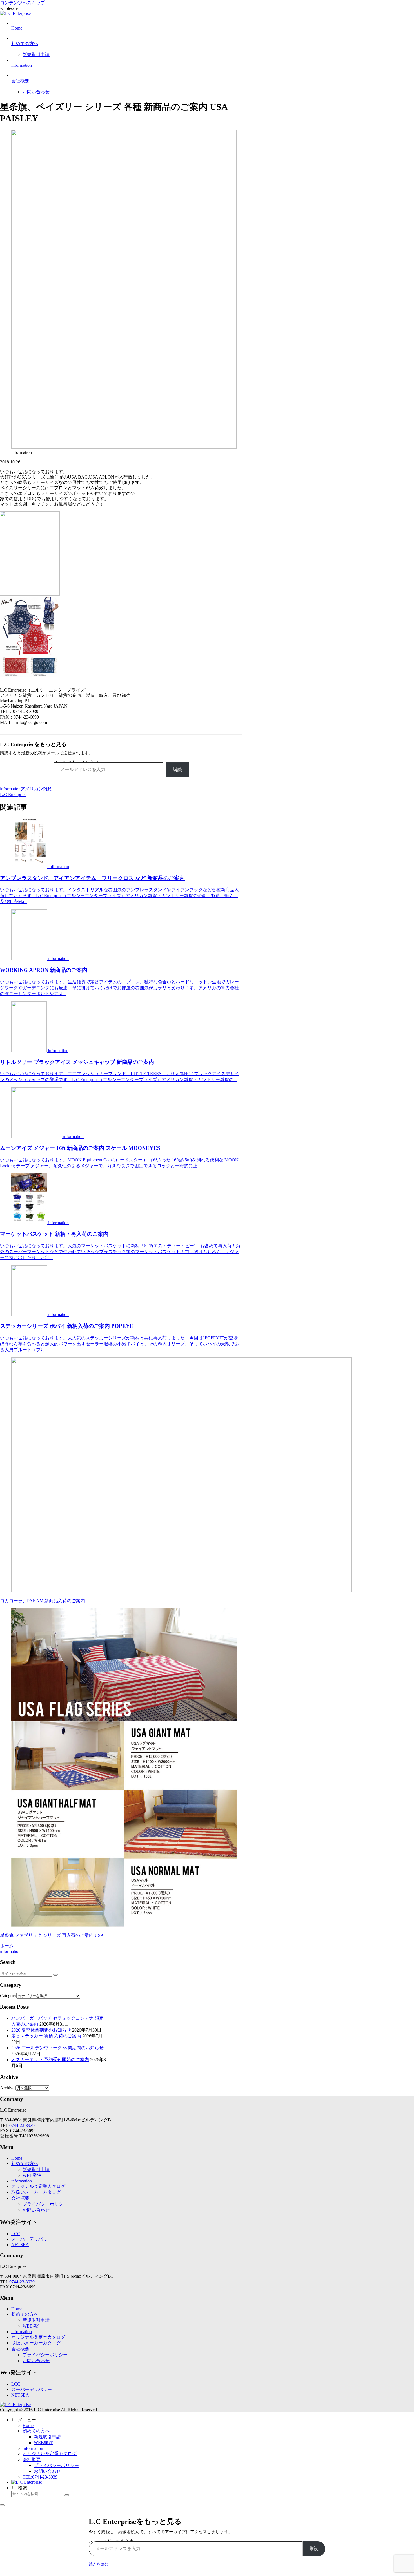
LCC (16, 2234)
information (10, 789)
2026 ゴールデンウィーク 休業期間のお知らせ (57, 2048)
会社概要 (20, 2198)
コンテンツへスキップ (23, 3)
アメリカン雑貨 (36, 789)
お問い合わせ (36, 2210)
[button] (55, 1975)
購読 (177, 769)
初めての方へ (25, 2163)
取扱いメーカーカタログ (36, 2192)
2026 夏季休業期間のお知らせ (41, 2030)
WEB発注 (32, 2175)
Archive (7, 2088)
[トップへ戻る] (2, 2505)
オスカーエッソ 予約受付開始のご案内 (50, 2060)
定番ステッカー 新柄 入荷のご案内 (46, 2036)
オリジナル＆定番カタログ (38, 2186)
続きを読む (99, 2564)
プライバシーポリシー (45, 2204)
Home (17, 2158)
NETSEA (20, 2245)
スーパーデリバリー (32, 2239)
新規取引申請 (36, 2169)
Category (8, 1996)
